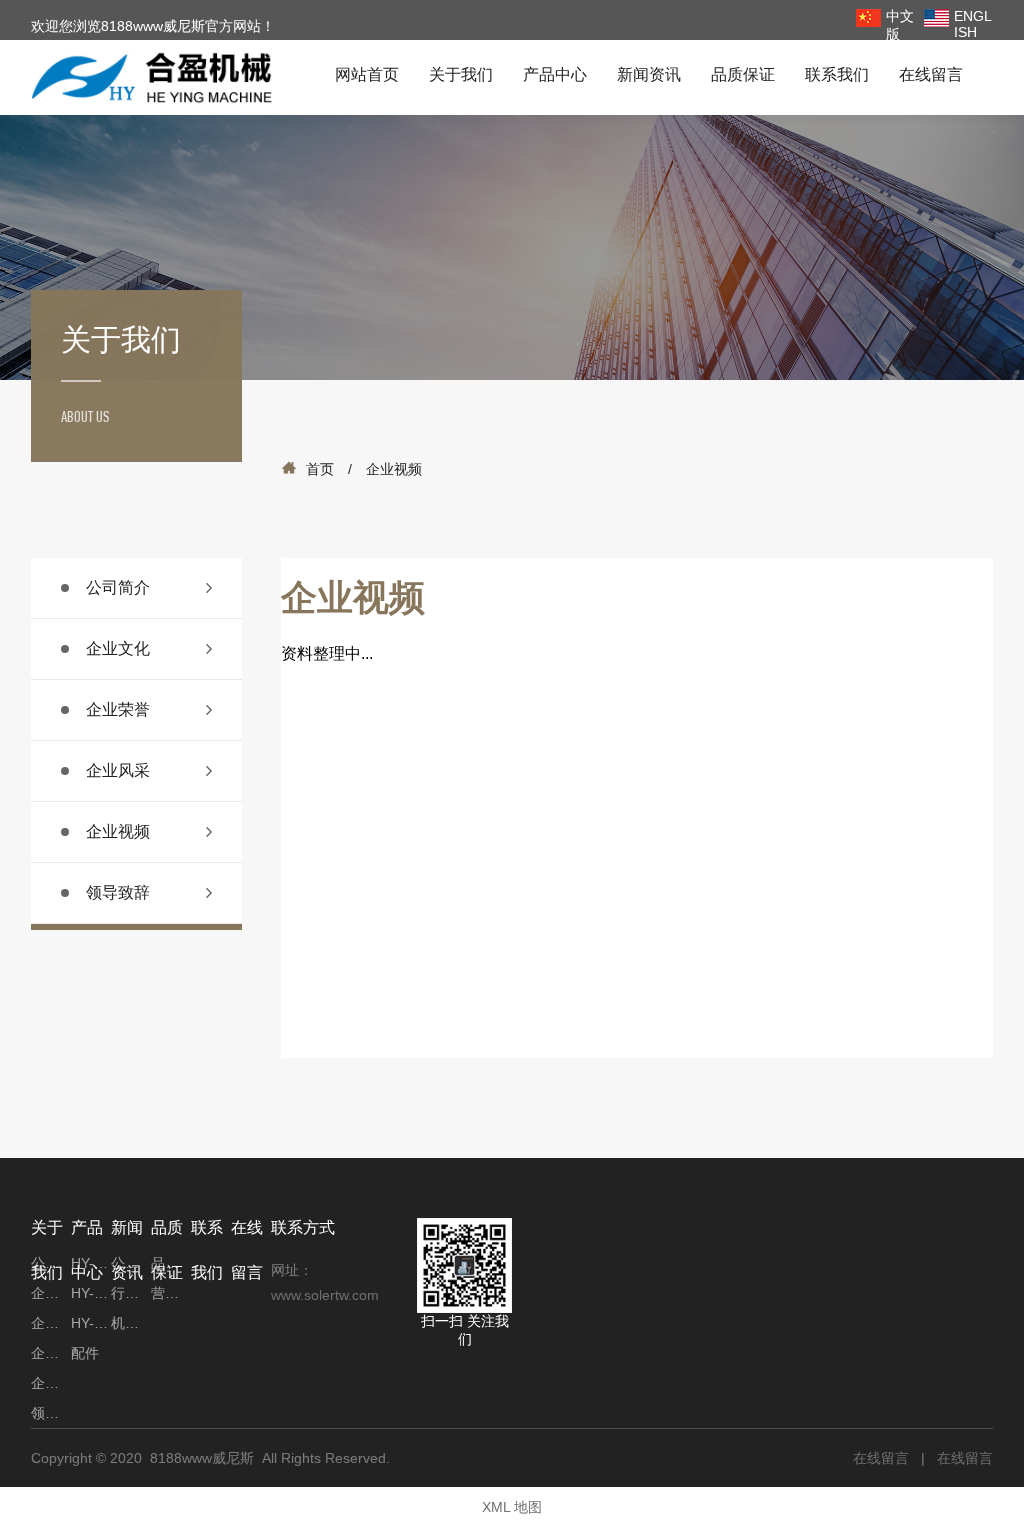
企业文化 (118, 648)
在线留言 (931, 74)
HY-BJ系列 (91, 1323)
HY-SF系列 (91, 1293)
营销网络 (171, 1293)
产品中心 (555, 74)
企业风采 (118, 770)
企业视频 (118, 831)
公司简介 (118, 587)
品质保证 (743, 74)
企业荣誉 (118, 709)
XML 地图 (512, 1507)
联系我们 (837, 74)
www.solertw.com (325, 1295)
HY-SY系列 (91, 1263)
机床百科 (131, 1323)
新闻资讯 (649, 74)
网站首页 (367, 74)
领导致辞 (118, 892)
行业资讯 (131, 1293)
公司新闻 (131, 1263)
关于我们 (461, 74)
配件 (85, 1353)
